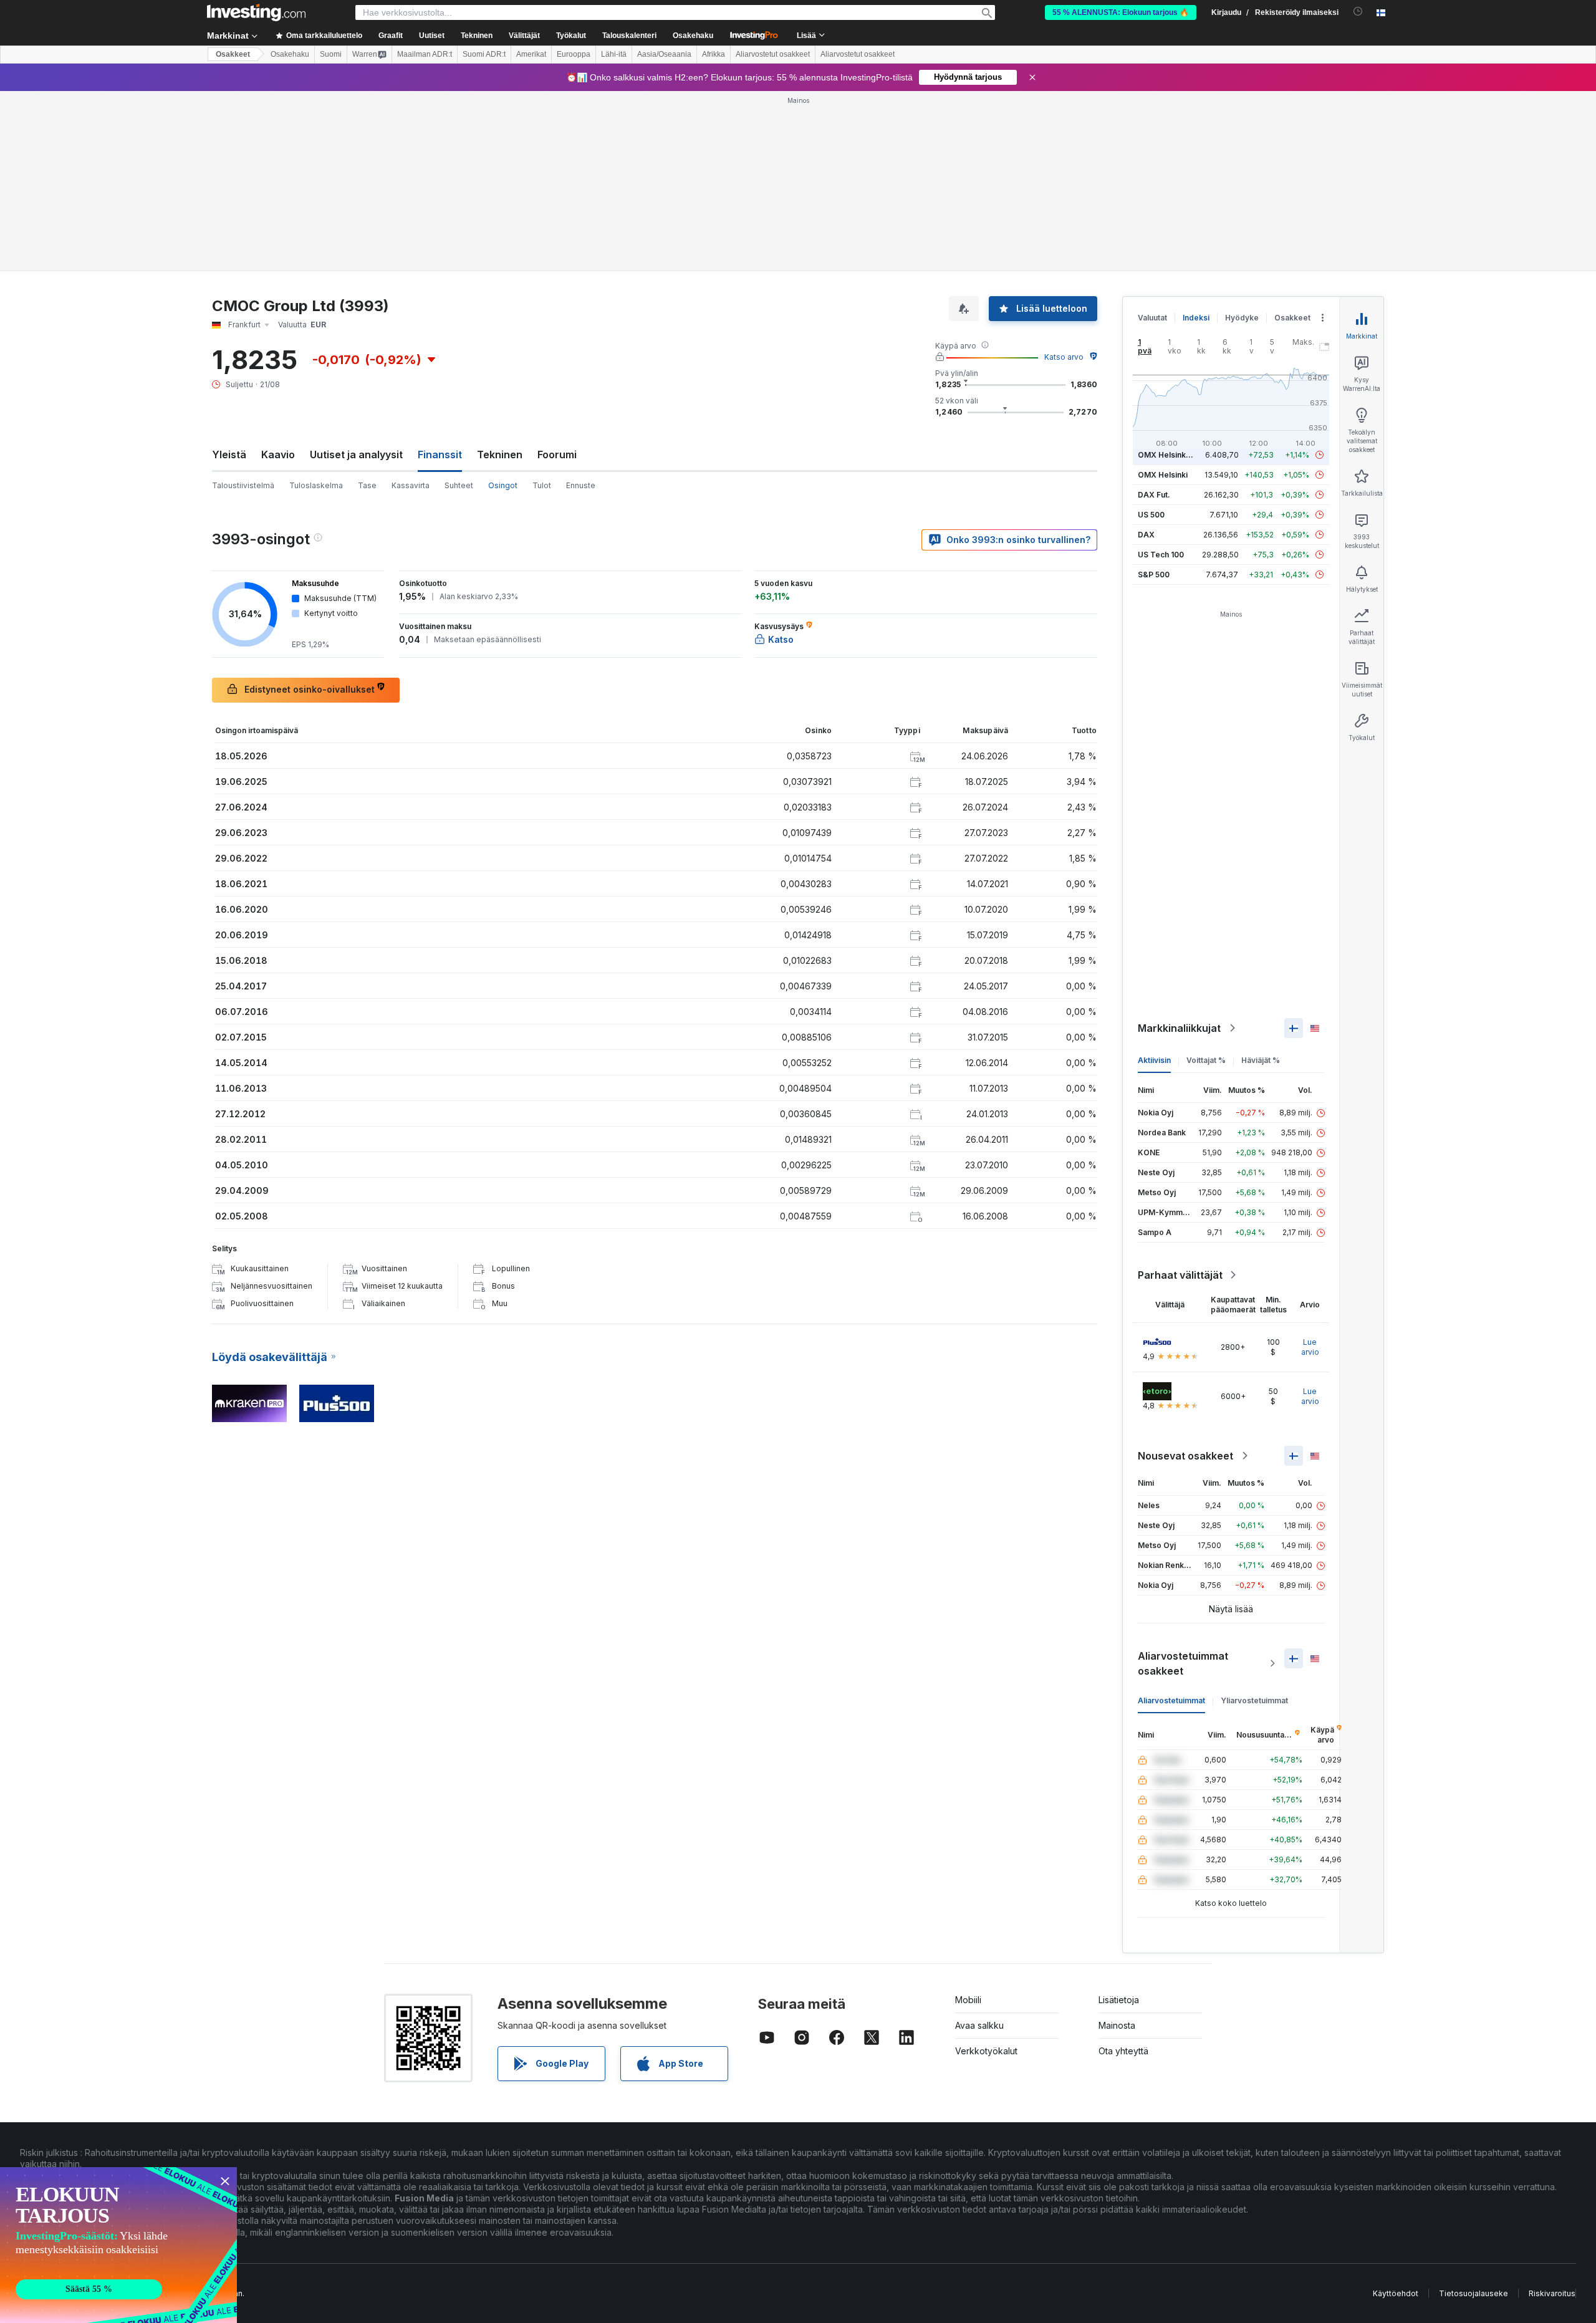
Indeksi (1196, 318)
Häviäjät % (1261, 1060)
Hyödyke (1242, 318)
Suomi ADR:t (484, 54)
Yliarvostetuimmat (1254, 1700)
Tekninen (500, 454)
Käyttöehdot (1396, 2293)
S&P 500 (1154, 575)
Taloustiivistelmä (243, 485)
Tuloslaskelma (316, 485)
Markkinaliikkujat (1179, 1028)
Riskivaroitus (1552, 2293)
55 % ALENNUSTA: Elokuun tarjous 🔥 (1121, 12)
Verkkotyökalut (986, 2051)
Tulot (542, 485)
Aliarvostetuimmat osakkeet (1183, 1663)
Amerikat (531, 54)
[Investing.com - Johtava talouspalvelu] (256, 12)
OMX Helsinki (1163, 475)
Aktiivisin (1154, 1060)
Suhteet (459, 485)
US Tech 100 (1161, 555)
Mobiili (968, 2000)
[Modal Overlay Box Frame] (118, 2245)
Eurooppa (574, 54)
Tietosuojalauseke (1473, 2293)
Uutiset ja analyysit (356, 454)
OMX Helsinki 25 (1168, 455)
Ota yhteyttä (1123, 2051)
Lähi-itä (614, 54)
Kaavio (278, 454)
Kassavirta (411, 485)
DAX (1146, 535)
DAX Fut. (1154, 495)
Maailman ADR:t (425, 54)
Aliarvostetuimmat (1171, 1700)
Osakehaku (693, 36)
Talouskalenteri (629, 36)
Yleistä (229, 454)
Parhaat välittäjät (1180, 1275)
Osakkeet (233, 54)
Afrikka (714, 54)
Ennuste (581, 485)
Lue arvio (1310, 1347)
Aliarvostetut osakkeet (773, 54)
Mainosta (1117, 2025)
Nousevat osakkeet (1185, 1456)
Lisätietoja (1119, 2000)
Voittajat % (1206, 1060)
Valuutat (1152, 318)
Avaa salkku (979, 2025)
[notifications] (1358, 12)
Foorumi (557, 454)
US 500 (1151, 515)
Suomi (331, 54)
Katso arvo (1064, 357)
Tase (367, 485)
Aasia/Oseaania (664, 54)
